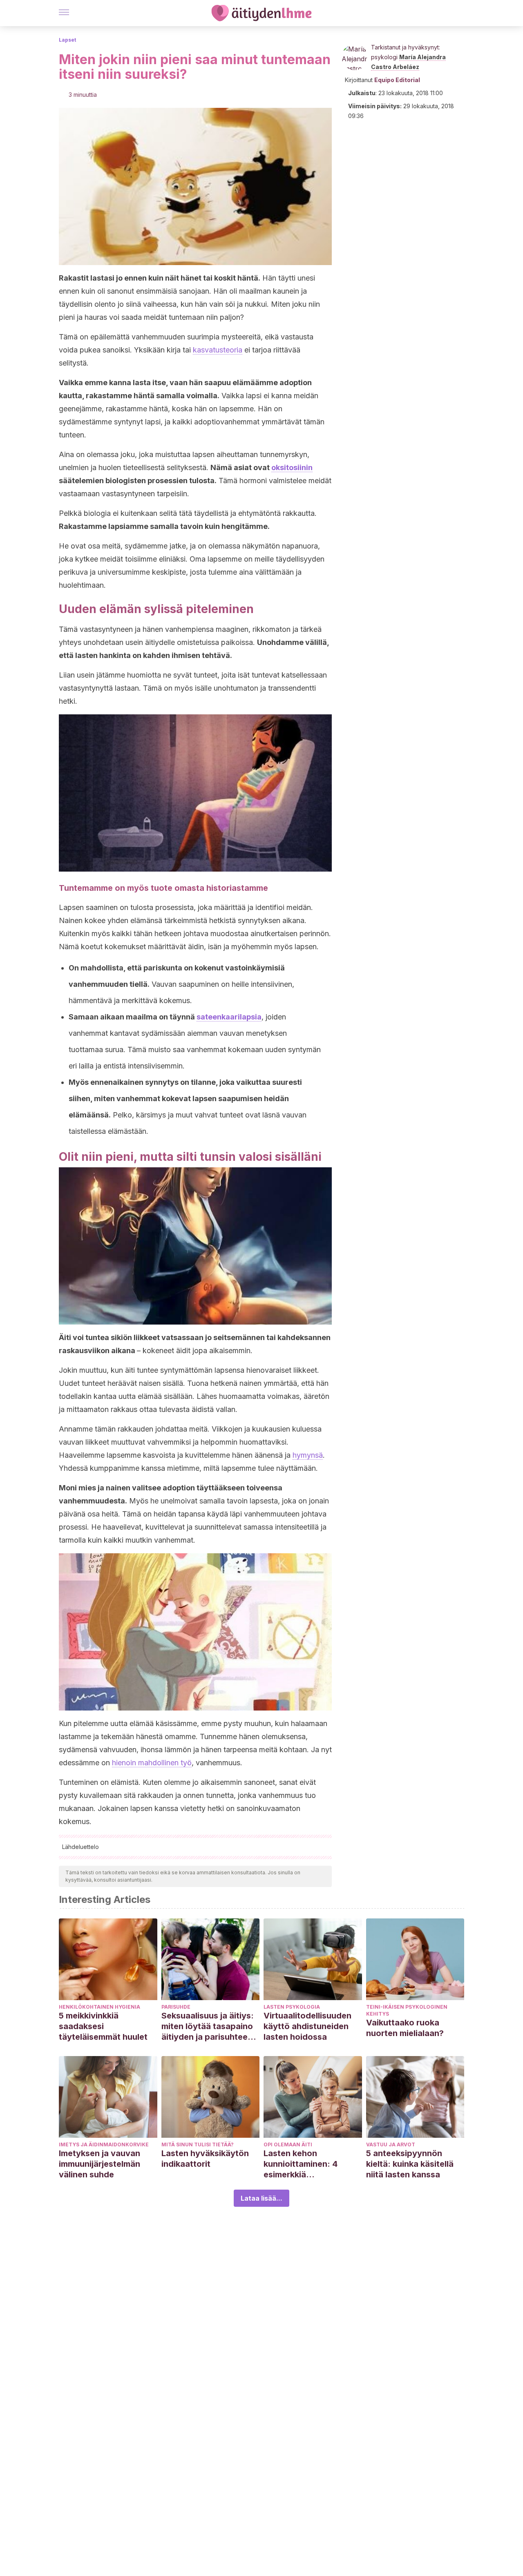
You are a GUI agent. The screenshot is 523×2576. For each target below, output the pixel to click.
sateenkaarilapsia (229, 1017)
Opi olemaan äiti (288, 2144)
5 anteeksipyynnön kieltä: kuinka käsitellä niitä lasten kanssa (410, 2164)
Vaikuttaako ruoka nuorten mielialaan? (405, 2028)
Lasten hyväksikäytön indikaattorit (205, 2159)
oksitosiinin (292, 467)
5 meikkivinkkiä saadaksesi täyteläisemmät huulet (103, 2026)
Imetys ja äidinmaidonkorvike (104, 2144)
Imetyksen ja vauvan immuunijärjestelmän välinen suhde (99, 2164)
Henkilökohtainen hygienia (99, 2007)
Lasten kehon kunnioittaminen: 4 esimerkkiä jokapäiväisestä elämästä (301, 2164)
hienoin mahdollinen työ (152, 1763)
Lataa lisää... (261, 2198)
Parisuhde (176, 2007)
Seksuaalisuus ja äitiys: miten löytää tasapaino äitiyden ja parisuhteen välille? (208, 2026)
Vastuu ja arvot (391, 2144)
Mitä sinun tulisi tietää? (198, 2144)
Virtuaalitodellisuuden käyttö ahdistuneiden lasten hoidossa (307, 2026)
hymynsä (308, 1455)
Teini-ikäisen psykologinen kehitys (407, 2010)
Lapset (67, 40)
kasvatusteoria (218, 350)
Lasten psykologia (292, 2007)
